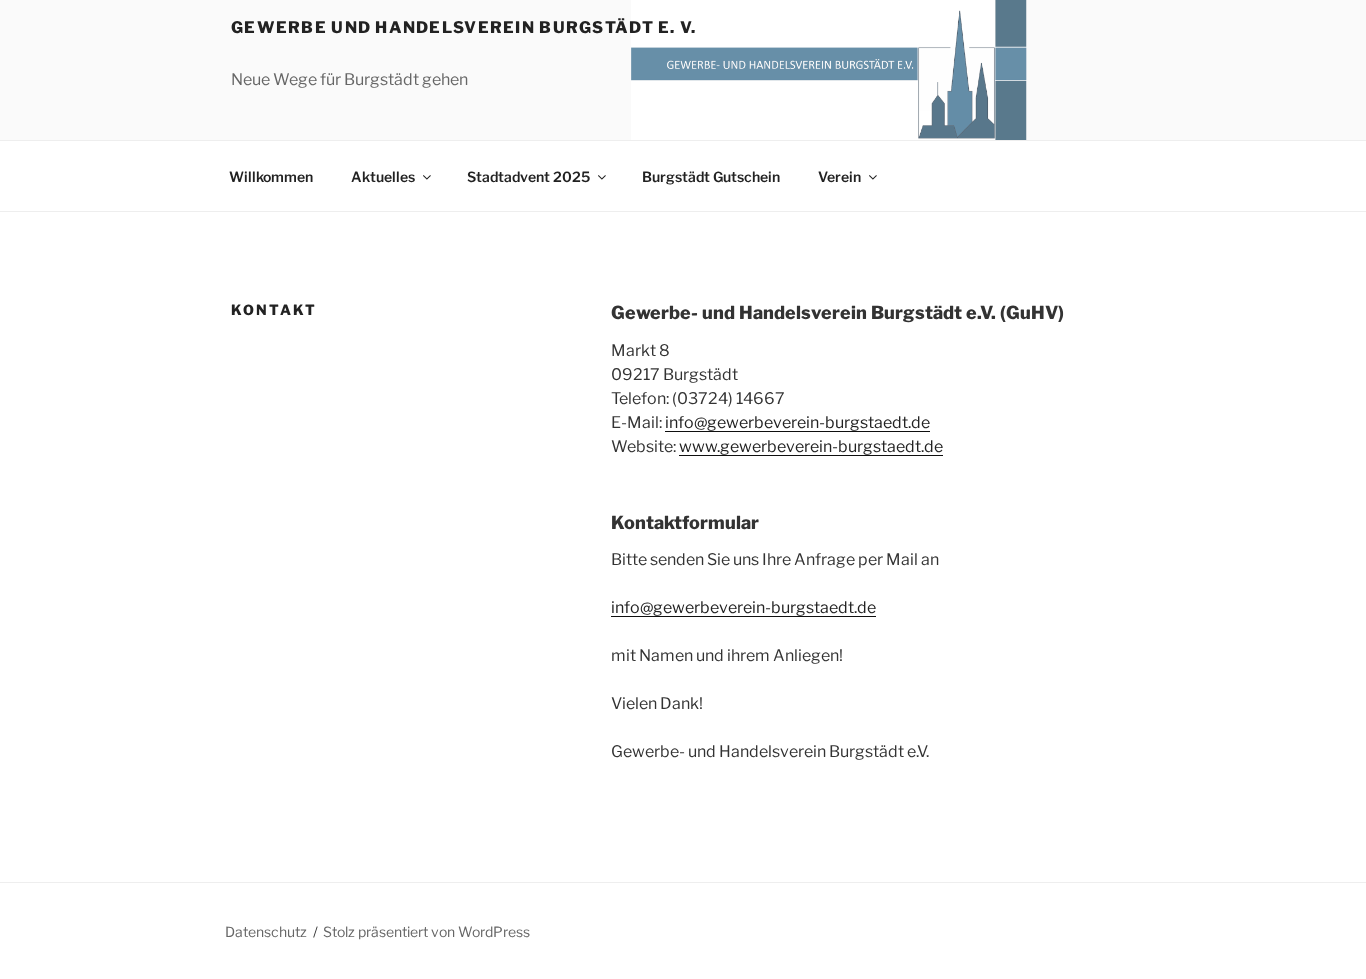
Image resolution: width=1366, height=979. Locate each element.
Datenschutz (266, 931)
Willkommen (271, 176)
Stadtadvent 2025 (528, 176)
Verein (839, 176)
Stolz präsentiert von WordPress (426, 931)
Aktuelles (383, 176)
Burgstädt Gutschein (711, 176)
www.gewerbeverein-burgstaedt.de (811, 446)
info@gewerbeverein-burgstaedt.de (797, 422)
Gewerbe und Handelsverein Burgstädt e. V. (463, 27)
